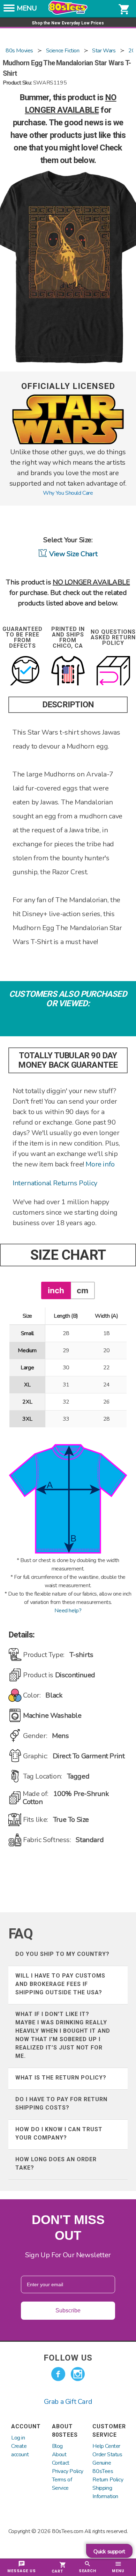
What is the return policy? (61, 2078)
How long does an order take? (56, 2163)
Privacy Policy (68, 2471)
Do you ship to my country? (62, 1954)
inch (56, 1290)
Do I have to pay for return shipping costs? (61, 2103)
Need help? (68, 1611)
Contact (61, 2463)
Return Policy (108, 2480)
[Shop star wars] (68, 443)
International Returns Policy (55, 1183)
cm (82, 1290)
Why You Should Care (68, 493)
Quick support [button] (109, 2552)
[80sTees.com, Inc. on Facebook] (58, 2374)
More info (100, 1164)
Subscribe (68, 2310)
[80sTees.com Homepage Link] (68, 13)
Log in (18, 2438)
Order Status (107, 2454)
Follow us (68, 2358)
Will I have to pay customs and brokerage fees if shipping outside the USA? (60, 1984)
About (59, 2454)
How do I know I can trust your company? (59, 2133)
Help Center (106, 2446)
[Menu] (9, 10)
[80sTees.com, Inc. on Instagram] (78, 2374)
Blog (57, 2446)
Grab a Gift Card (68, 2402)
